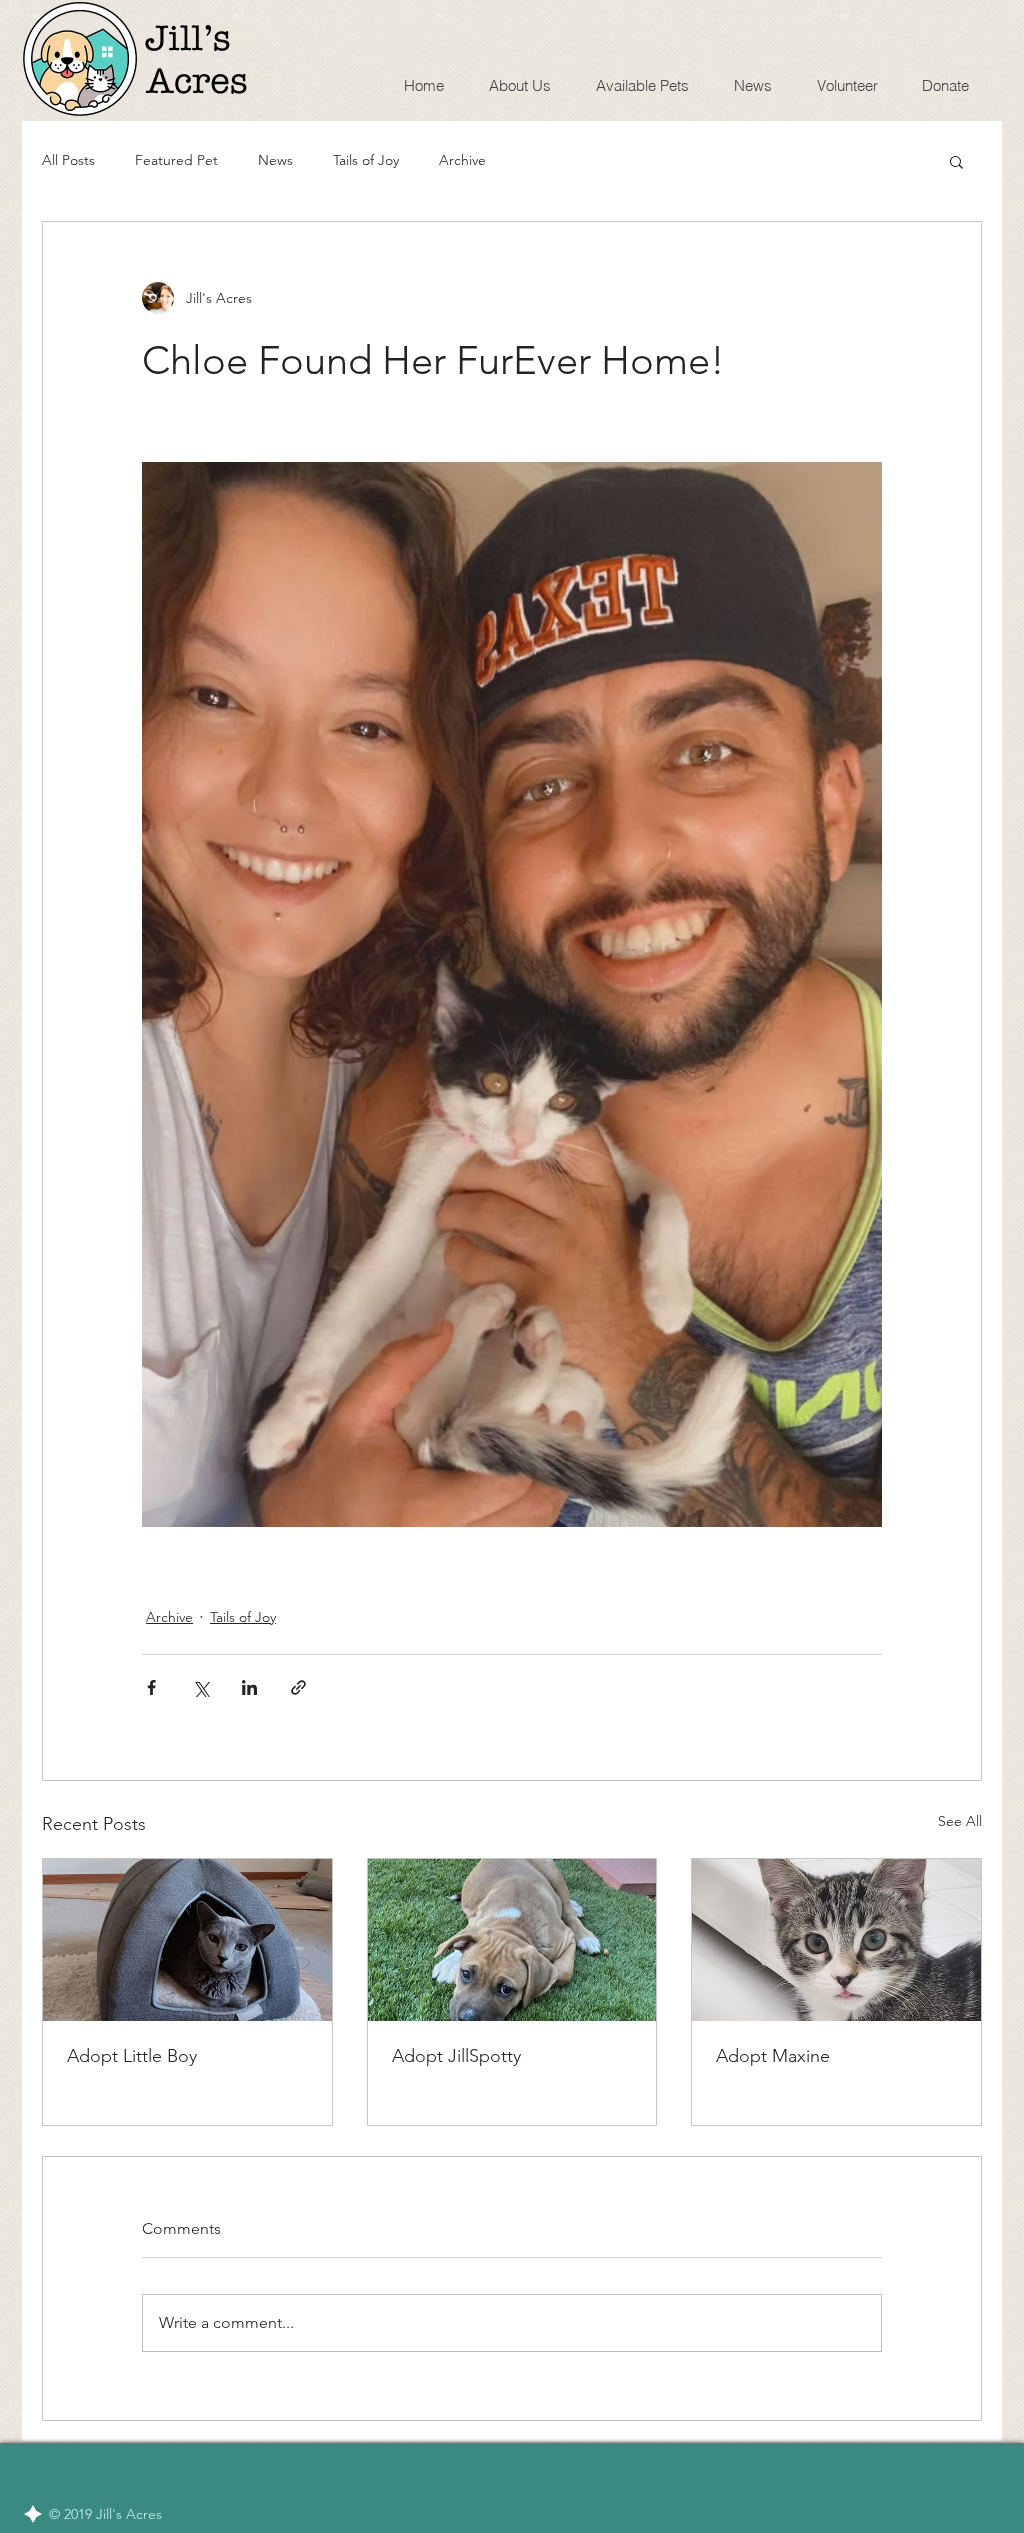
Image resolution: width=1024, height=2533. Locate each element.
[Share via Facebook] (151, 1687)
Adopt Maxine (773, 2056)
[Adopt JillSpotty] (512, 1940)
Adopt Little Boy (132, 2056)
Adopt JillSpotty (456, 2056)
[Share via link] (298, 1687)
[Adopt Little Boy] (187, 1940)
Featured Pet (176, 160)
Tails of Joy (366, 160)
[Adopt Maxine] (836, 1940)
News (275, 160)
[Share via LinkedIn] (249, 1687)
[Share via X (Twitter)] (200, 1687)
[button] (956, 161)
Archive (462, 160)
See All (960, 1821)
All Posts (68, 160)
